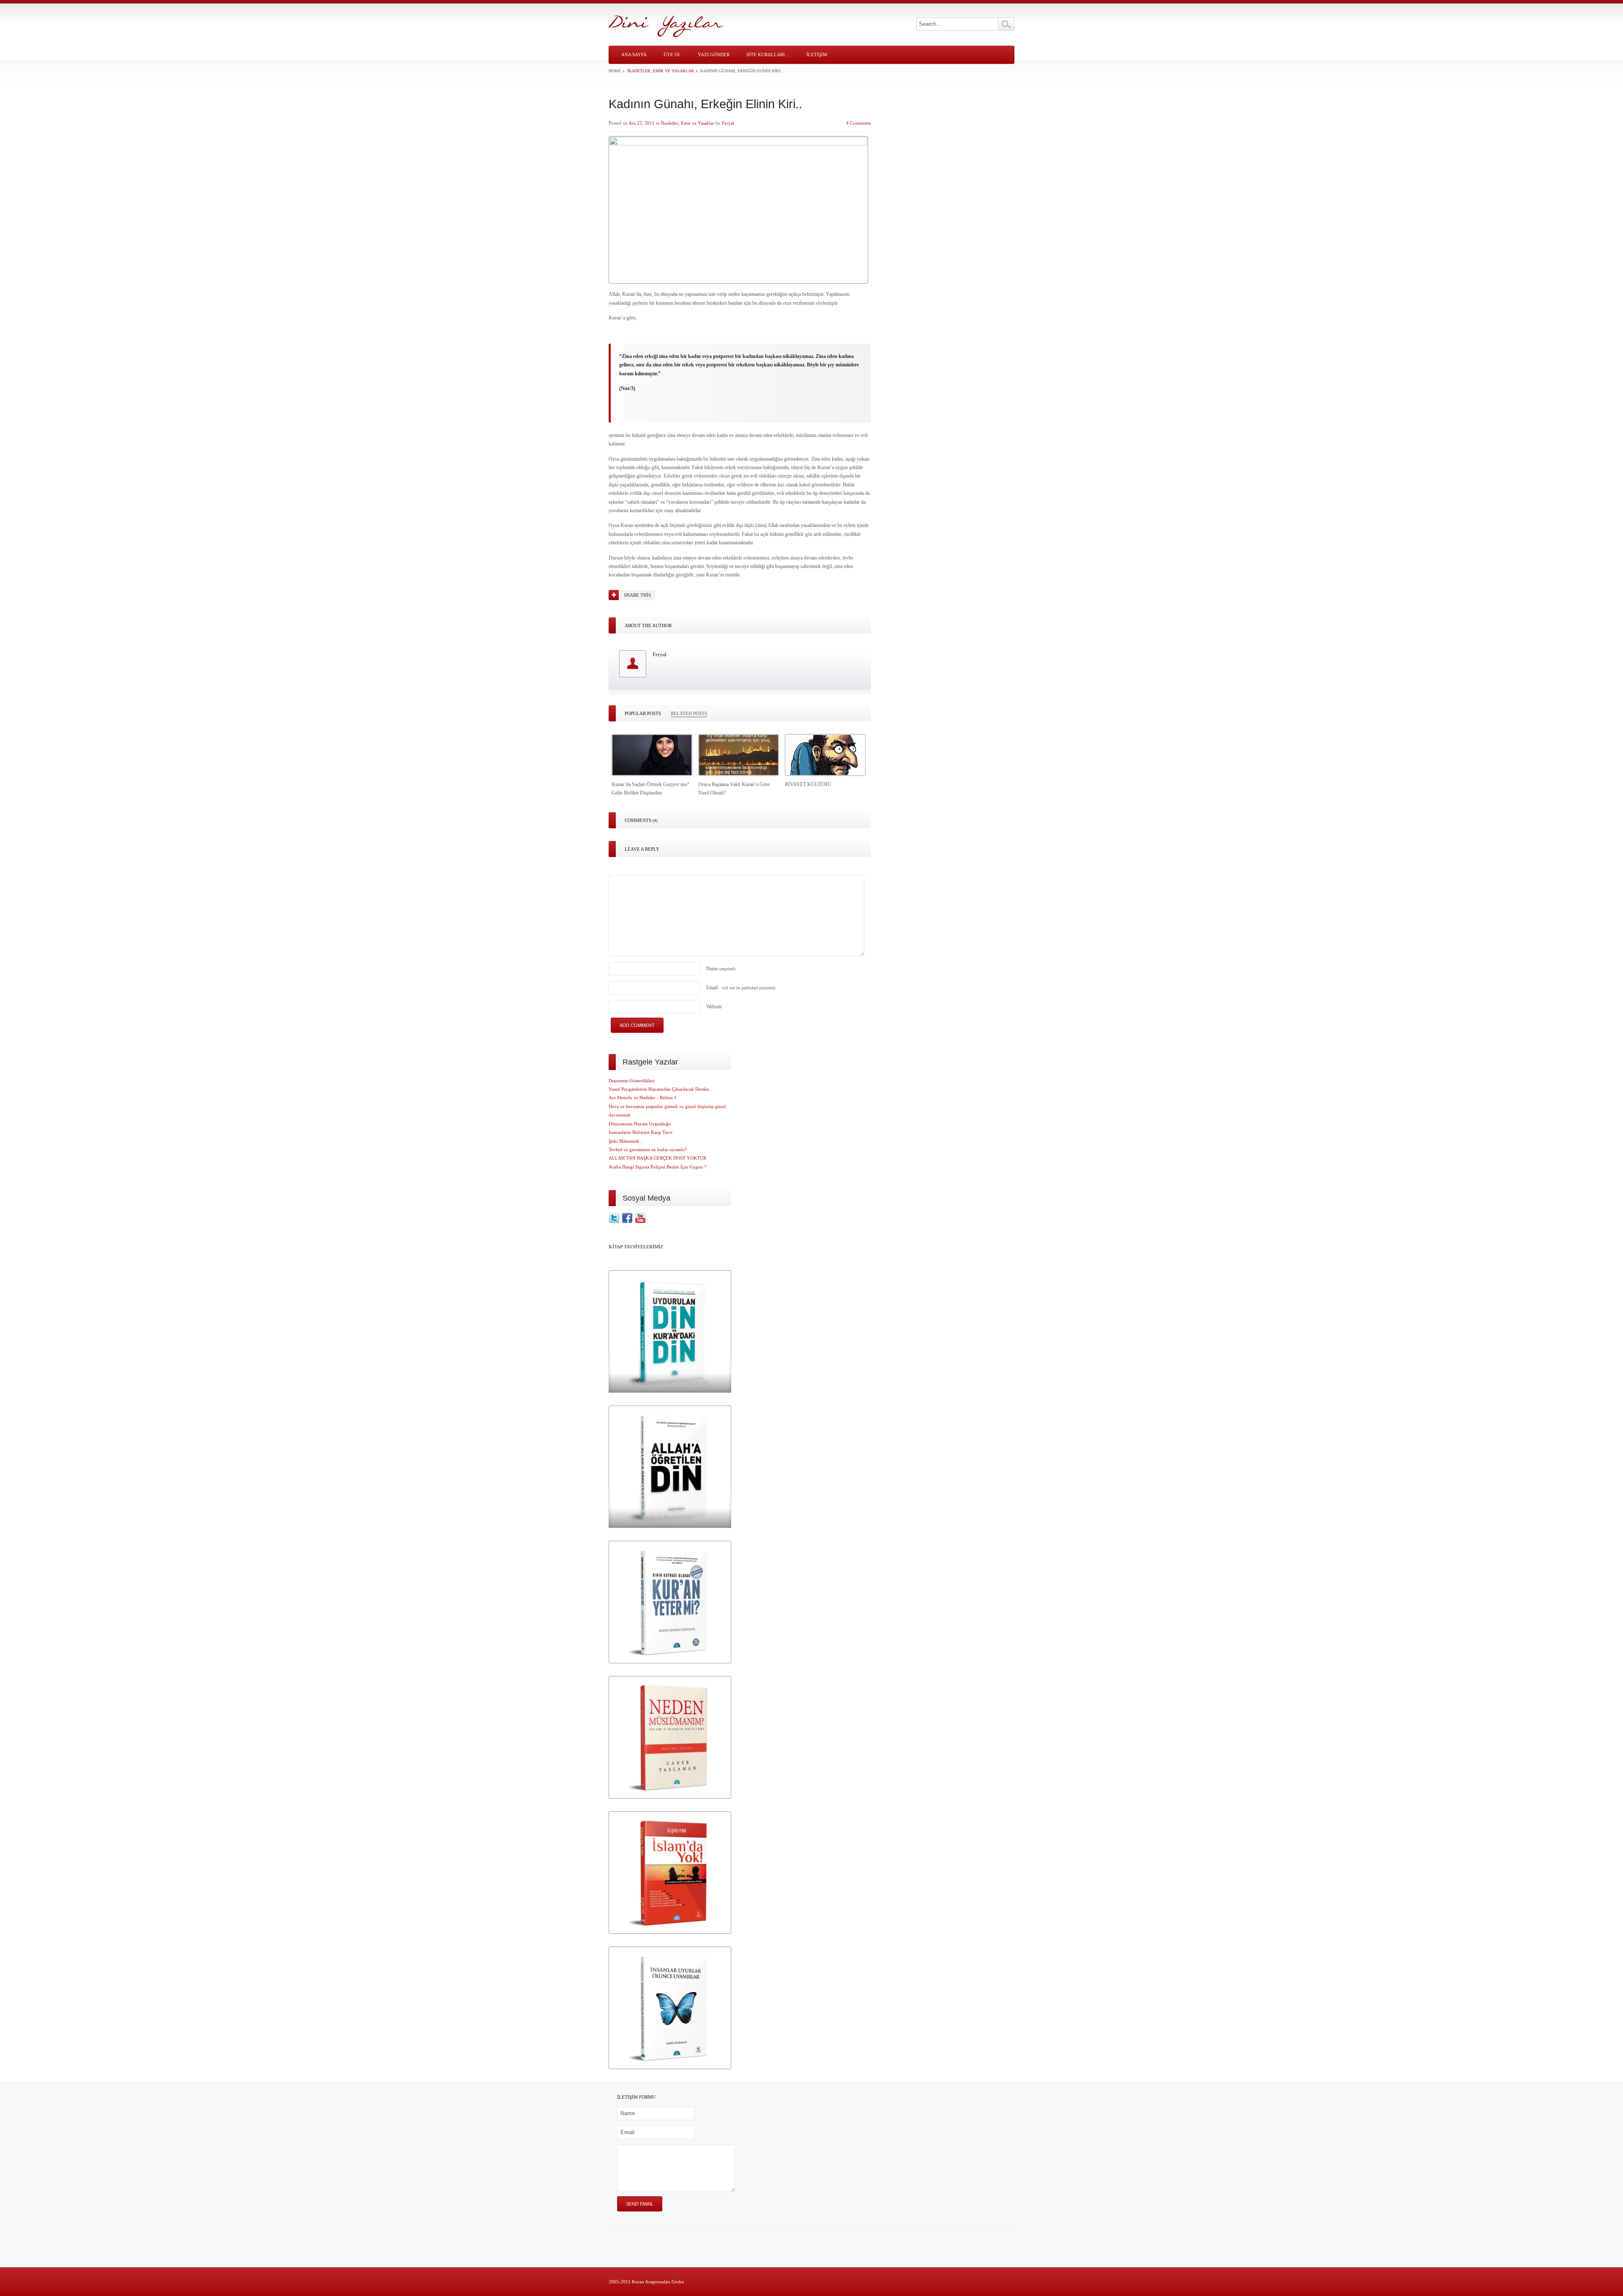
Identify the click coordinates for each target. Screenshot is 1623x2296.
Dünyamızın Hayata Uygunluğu (640, 1124)
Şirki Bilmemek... (626, 1141)
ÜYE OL (672, 55)
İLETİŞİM (817, 55)
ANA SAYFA (634, 55)
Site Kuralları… (768, 55)
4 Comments (858, 123)
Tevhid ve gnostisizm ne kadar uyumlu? (648, 1149)
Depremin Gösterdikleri (632, 1081)
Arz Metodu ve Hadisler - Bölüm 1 (643, 1097)
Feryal (728, 123)
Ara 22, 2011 (642, 123)
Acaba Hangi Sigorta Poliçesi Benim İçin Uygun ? (657, 1167)
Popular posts (643, 713)
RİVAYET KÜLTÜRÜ (808, 784)
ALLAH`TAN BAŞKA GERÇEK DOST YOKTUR (657, 1158)
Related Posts (689, 713)
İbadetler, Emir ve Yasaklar (661, 71)
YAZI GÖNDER (714, 55)
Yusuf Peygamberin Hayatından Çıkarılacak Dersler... (661, 1089)
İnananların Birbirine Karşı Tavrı (641, 1132)
